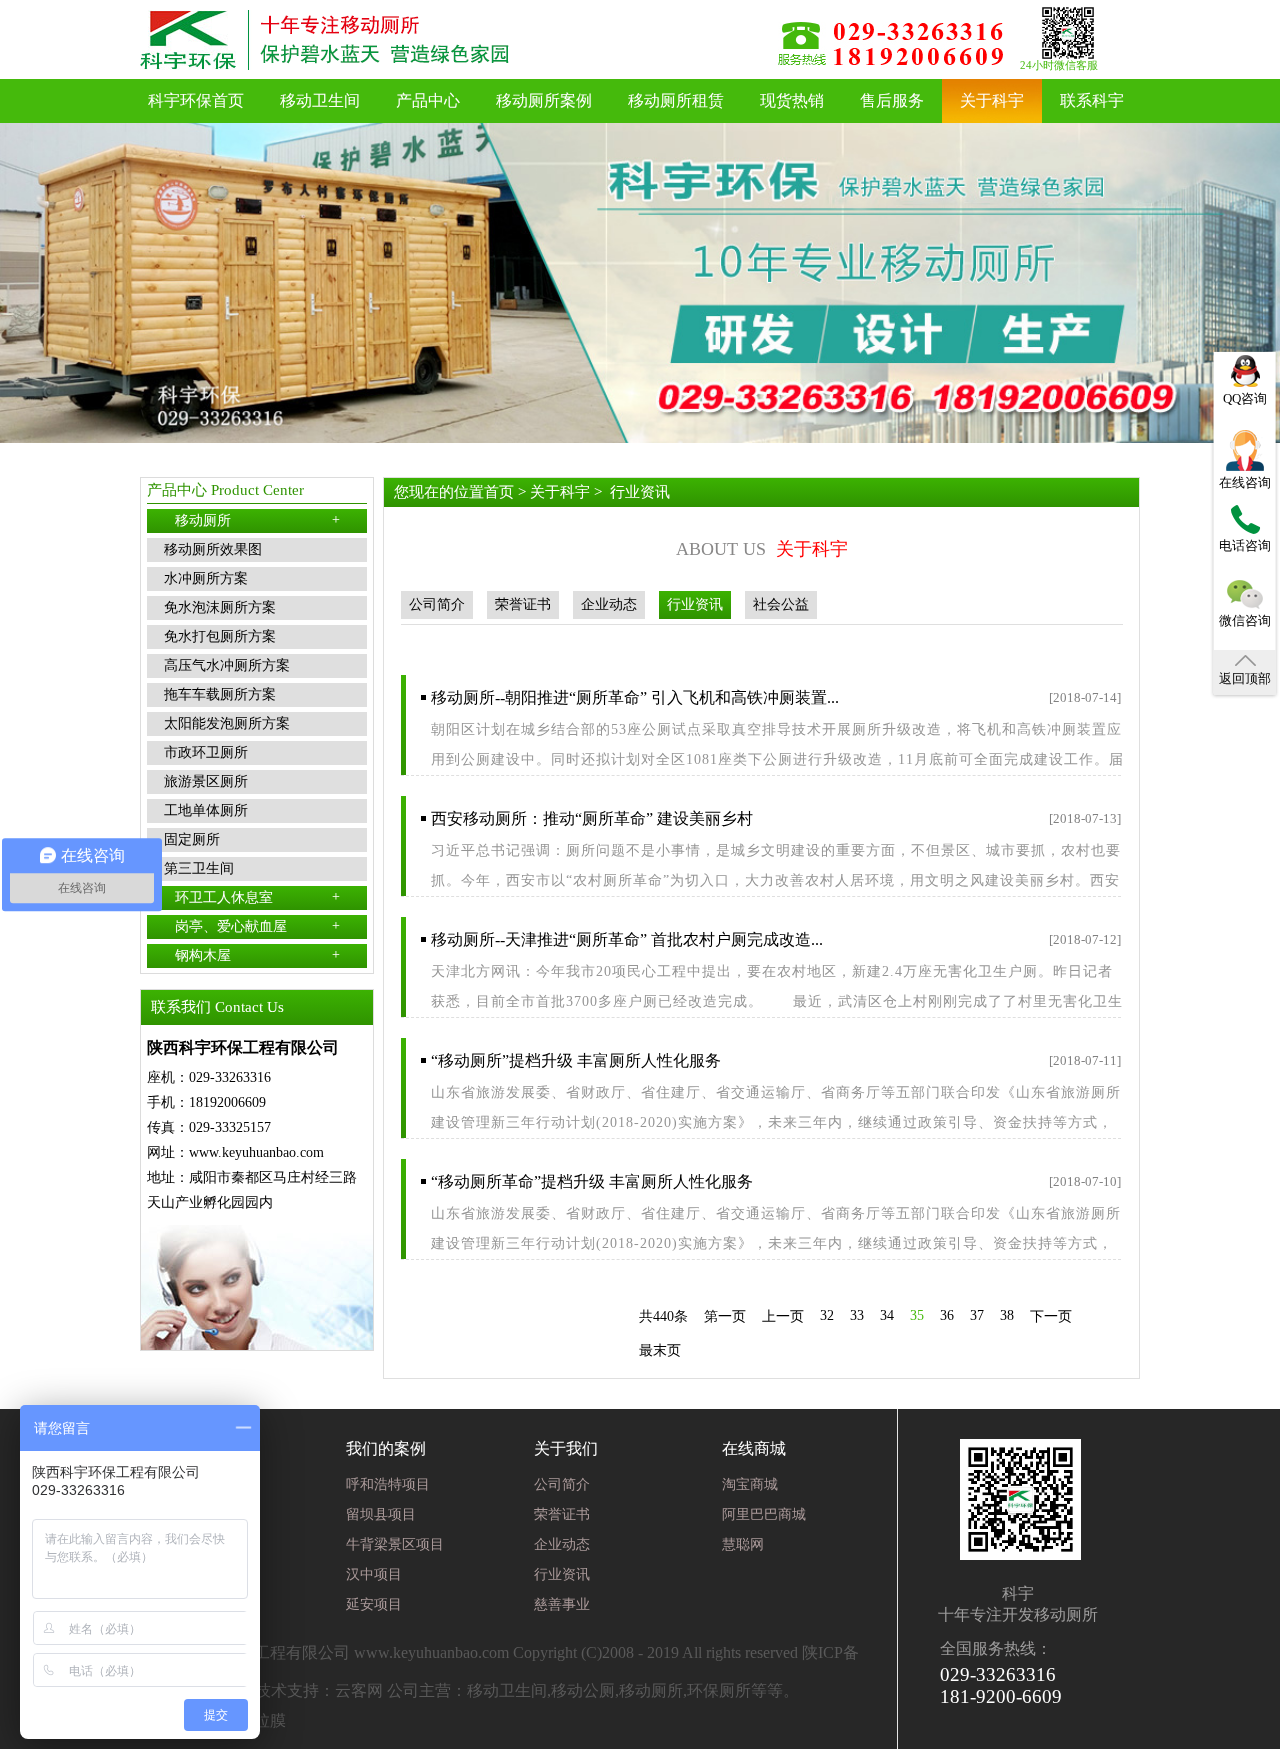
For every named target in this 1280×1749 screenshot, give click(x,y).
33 (857, 1315)
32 (827, 1315)
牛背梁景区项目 (395, 1544)
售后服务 (892, 100)
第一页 (725, 1316)
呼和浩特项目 (388, 1484)
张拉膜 (262, 1720)
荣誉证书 (523, 604)
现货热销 (792, 100)
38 (1007, 1315)
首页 (499, 492)
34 (887, 1315)
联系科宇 (1092, 100)
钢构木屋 (257, 955)
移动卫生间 (320, 100)
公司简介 (437, 604)
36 (947, 1315)
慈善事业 (562, 1604)
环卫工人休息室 (257, 897)
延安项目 (374, 1604)
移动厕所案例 (544, 100)
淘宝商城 (750, 1484)
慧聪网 (743, 1544)
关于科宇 (992, 100)
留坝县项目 (381, 1514)
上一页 (783, 1316)
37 (977, 1315)
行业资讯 (640, 492)
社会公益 (781, 604)
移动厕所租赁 (676, 100)
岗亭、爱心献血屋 (257, 926)
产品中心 (428, 100)
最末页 (660, 1350)
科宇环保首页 (196, 100)
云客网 (359, 1690)
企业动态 (609, 604)
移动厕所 (257, 520)
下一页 (1051, 1316)
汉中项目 (374, 1574)
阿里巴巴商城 (764, 1514)
